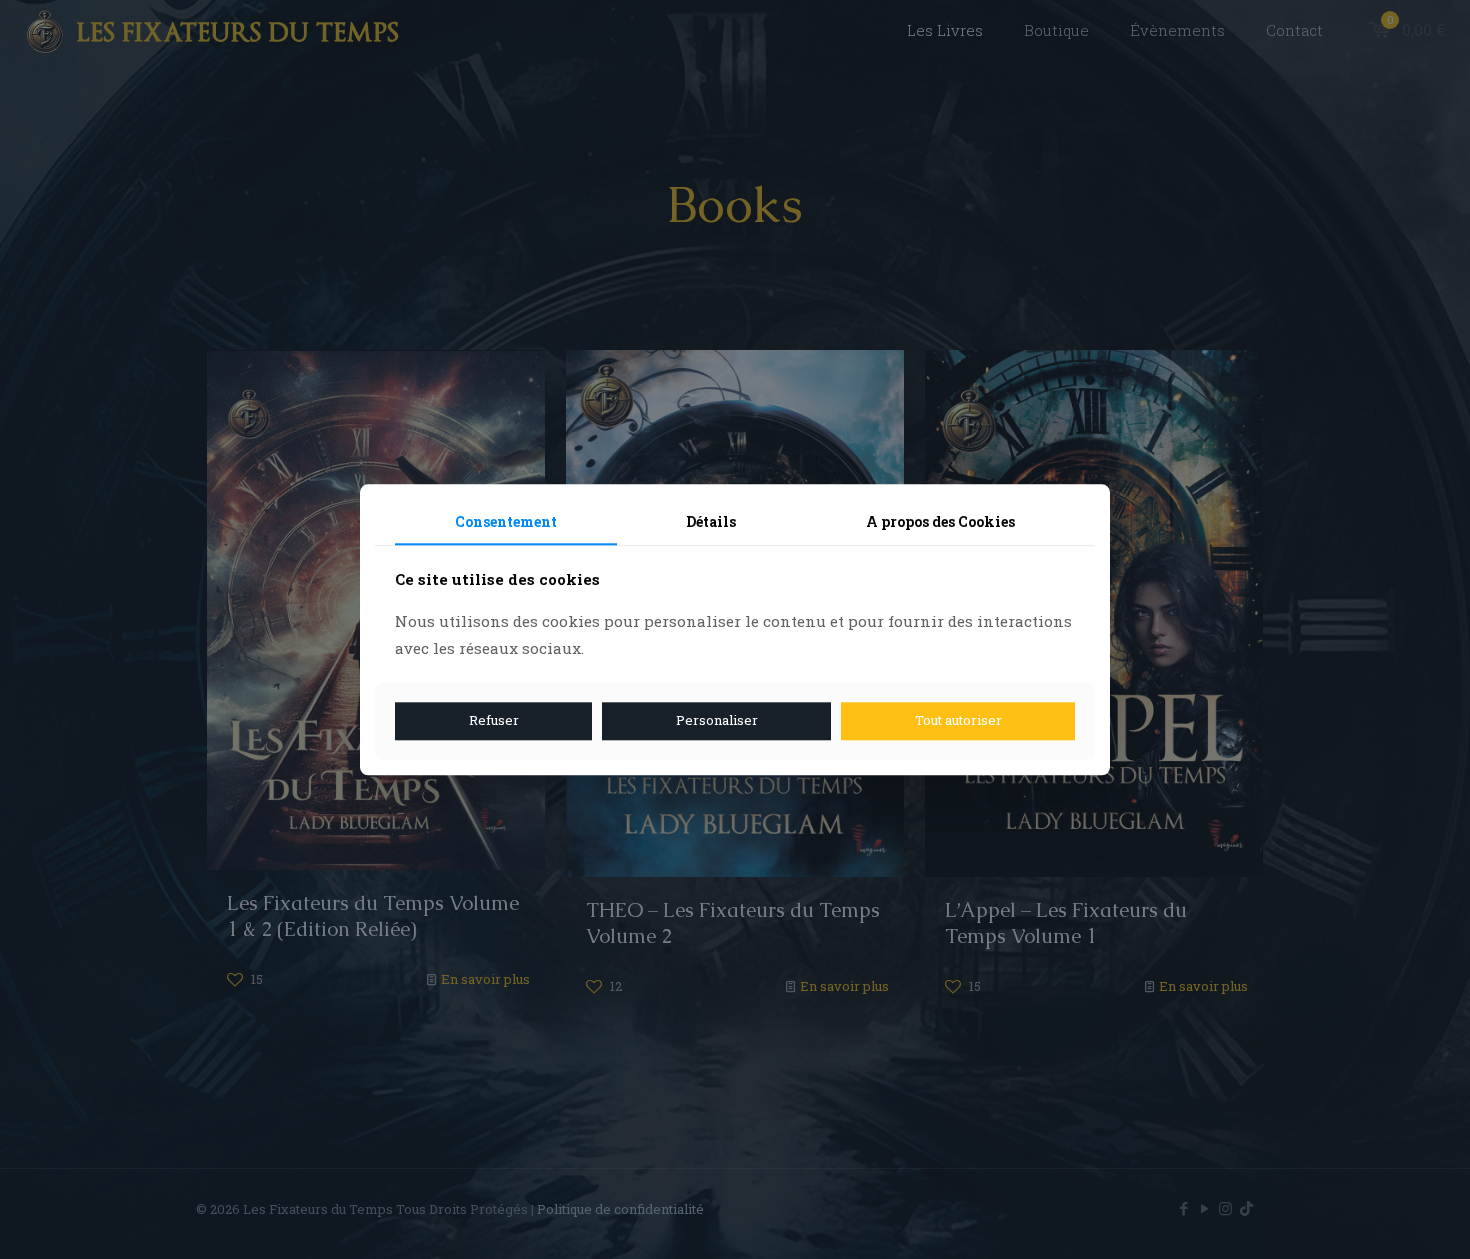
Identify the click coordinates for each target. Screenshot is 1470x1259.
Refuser (494, 721)
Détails (711, 521)
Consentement (506, 521)
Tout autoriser (958, 721)
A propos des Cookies (940, 521)
